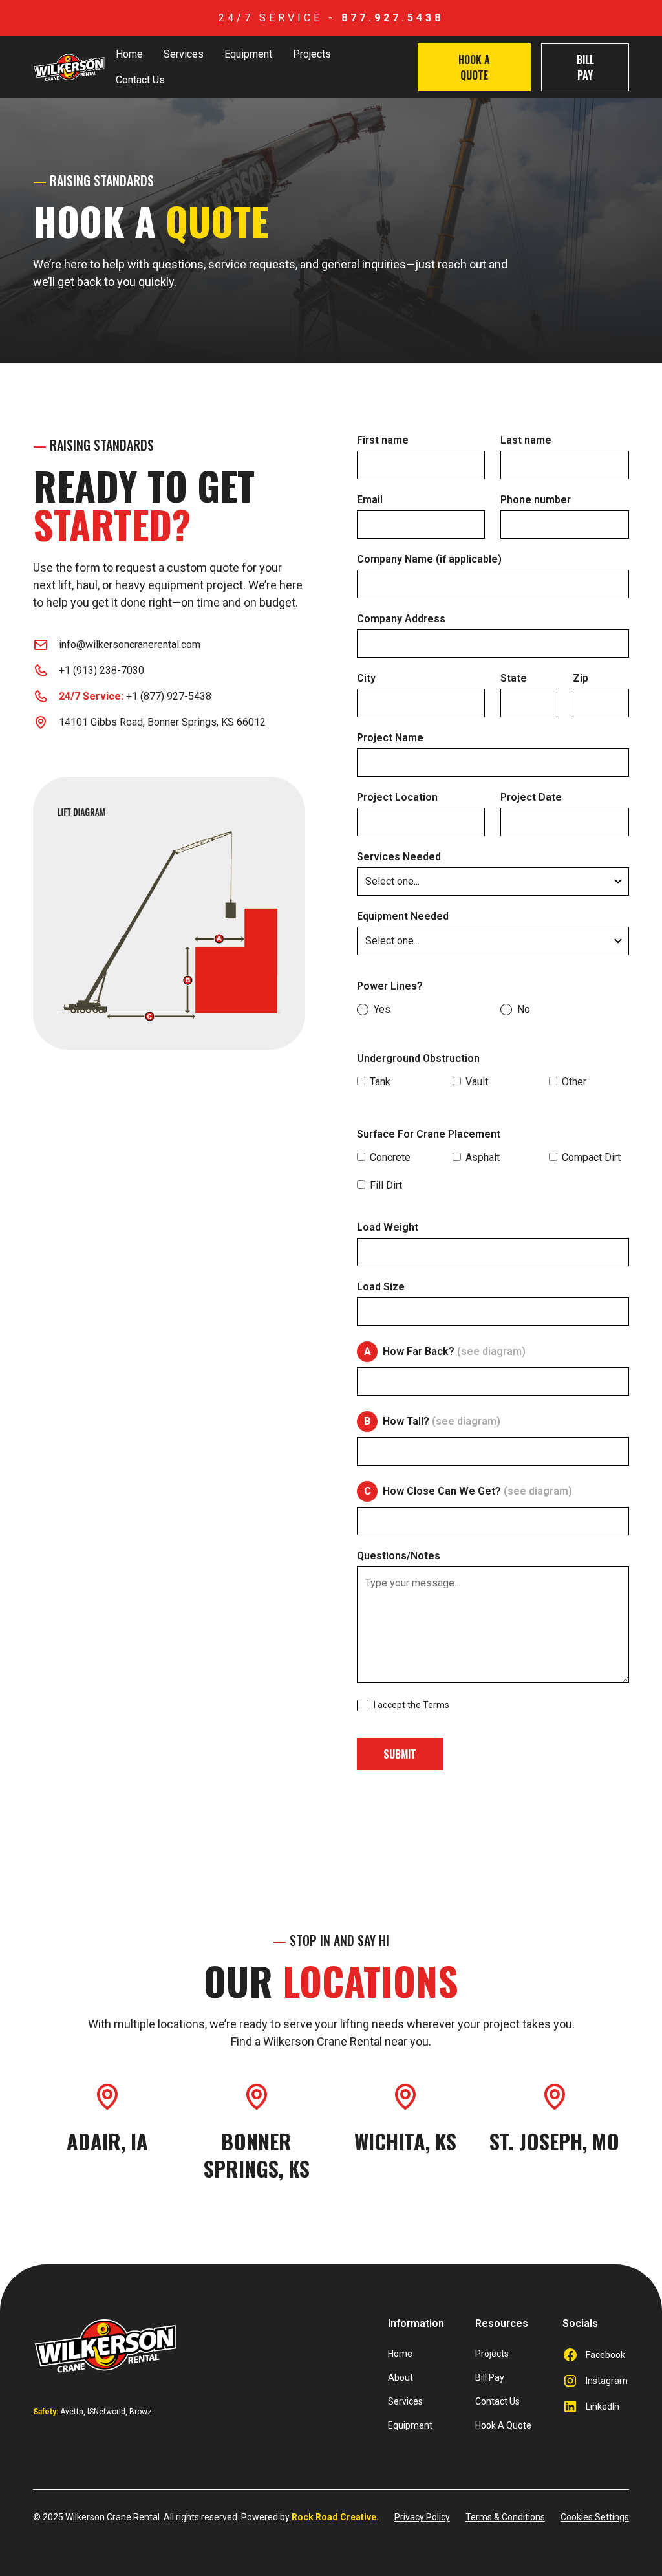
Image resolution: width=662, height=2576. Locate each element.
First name (383, 440)
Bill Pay (585, 67)
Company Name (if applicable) (429, 559)
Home (129, 54)
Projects (312, 54)
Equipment (248, 54)
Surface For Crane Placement (429, 1134)
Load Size (381, 1287)
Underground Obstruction (418, 1059)
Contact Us (140, 80)
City (366, 678)
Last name (526, 440)
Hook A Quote (474, 67)
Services (184, 54)
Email (370, 500)
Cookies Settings (595, 2517)
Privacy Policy (422, 2517)
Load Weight (388, 1228)
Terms (436, 1705)
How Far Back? (454, 1352)
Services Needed (399, 857)
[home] (69, 67)
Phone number (536, 500)
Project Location (397, 797)
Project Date (531, 797)
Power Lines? (390, 986)
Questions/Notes (399, 1556)
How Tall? (442, 1422)
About (400, 2377)
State (514, 678)
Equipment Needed (403, 916)
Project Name (390, 738)
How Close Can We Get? (477, 1491)
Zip (581, 678)
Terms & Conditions (505, 2517)
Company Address (401, 619)
